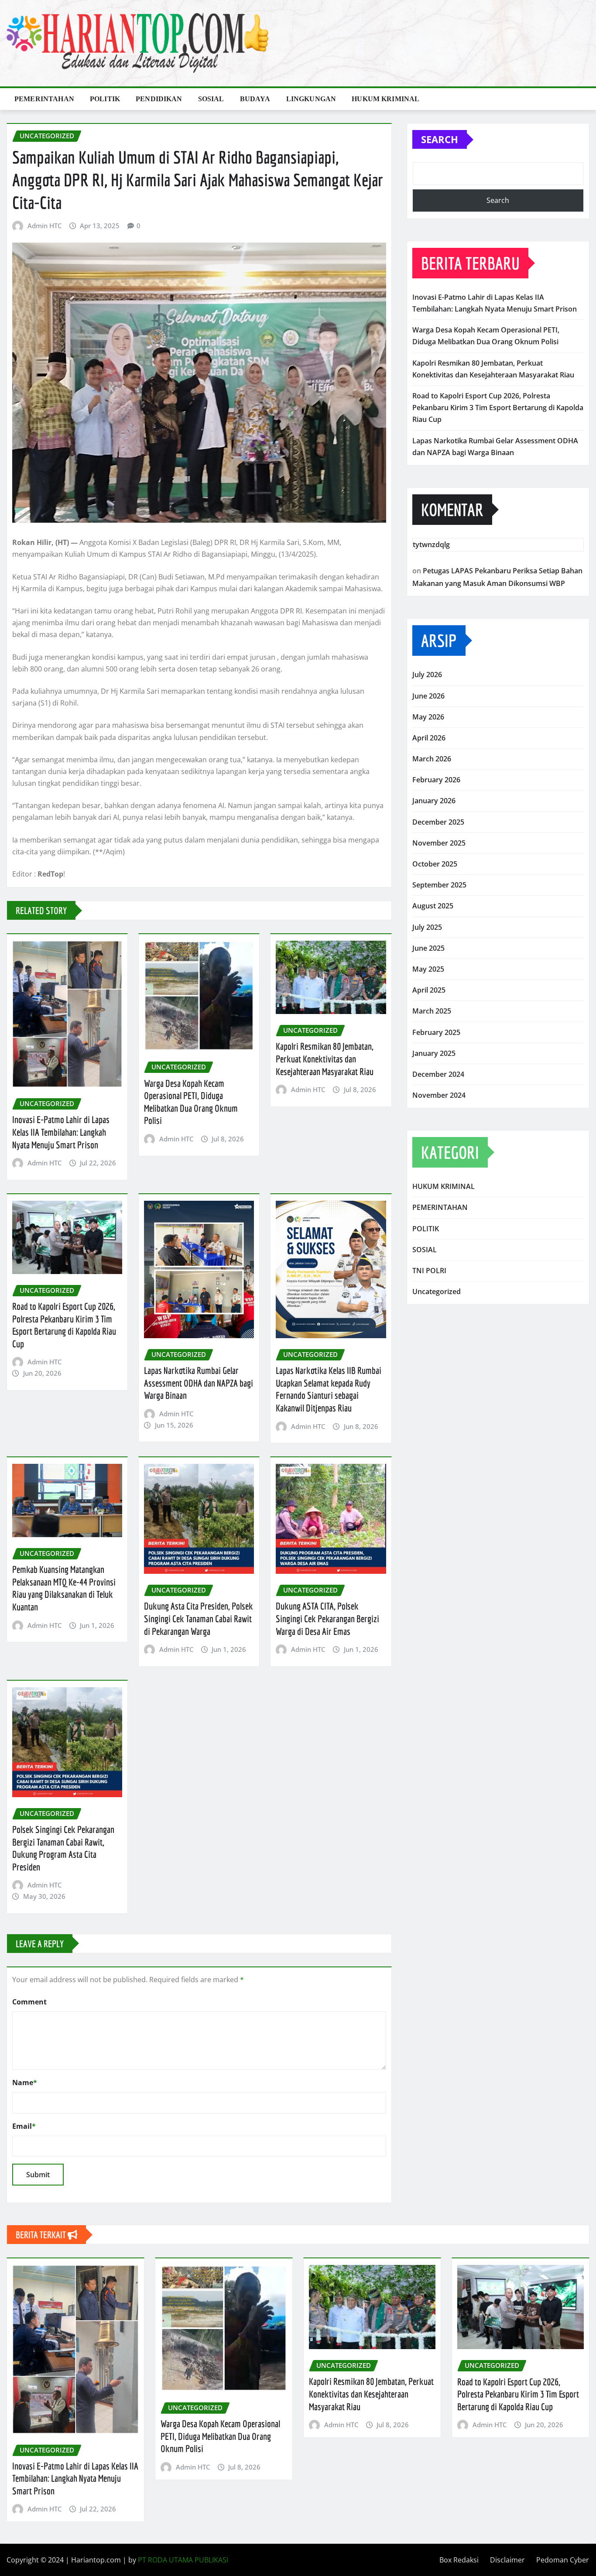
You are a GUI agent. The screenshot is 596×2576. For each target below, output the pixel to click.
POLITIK (105, 99)
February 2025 (436, 1032)
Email (24, 2126)
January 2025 (434, 1053)
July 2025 (427, 927)
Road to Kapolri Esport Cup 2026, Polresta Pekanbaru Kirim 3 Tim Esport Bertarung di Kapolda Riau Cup (498, 408)
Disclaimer (507, 2560)
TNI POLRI (429, 1271)
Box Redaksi (459, 2560)
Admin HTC (45, 226)
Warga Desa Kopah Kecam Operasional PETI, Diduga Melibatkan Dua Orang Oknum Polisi (220, 2436)
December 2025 (438, 822)
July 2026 (427, 675)
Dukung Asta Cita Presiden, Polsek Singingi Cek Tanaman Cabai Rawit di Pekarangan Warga (199, 1618)
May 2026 (428, 717)
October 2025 (435, 864)
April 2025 (429, 990)
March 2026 (432, 759)
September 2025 (439, 885)
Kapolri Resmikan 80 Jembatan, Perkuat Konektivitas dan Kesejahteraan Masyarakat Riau (325, 1058)
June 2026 (428, 696)
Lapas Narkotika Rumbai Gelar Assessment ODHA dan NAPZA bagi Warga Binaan (199, 1383)
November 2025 (439, 843)
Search (440, 139)
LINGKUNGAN (311, 99)
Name (25, 2083)
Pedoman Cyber (563, 2560)
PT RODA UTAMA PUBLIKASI (183, 2560)
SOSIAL (211, 99)
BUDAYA (255, 99)
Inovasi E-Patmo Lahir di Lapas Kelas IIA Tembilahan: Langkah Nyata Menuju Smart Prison (61, 1132)
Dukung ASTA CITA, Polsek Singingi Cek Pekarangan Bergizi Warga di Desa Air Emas (327, 1618)
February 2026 (436, 780)
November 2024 (439, 1095)
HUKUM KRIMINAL (385, 99)
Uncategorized (437, 1291)
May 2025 (428, 969)
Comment (29, 2002)
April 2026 (429, 738)
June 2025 (428, 948)
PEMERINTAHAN (44, 99)
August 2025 (433, 906)
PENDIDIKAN (159, 99)
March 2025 (432, 1011)
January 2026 (434, 801)
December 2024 (438, 1074)
